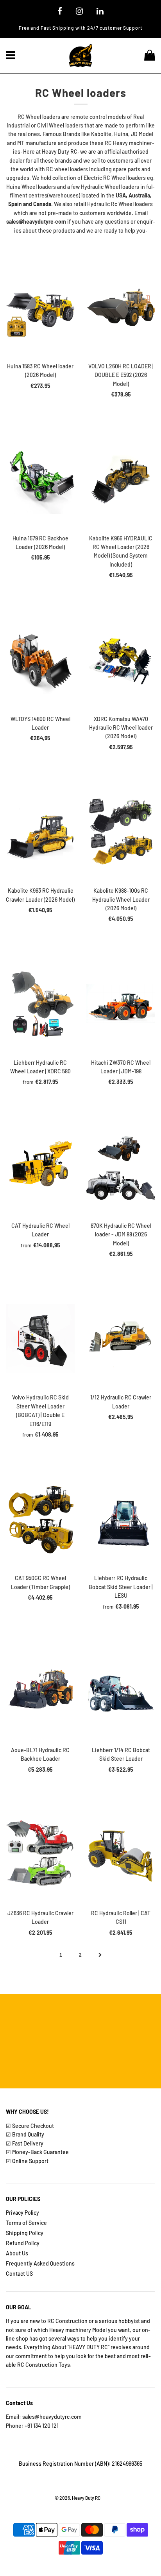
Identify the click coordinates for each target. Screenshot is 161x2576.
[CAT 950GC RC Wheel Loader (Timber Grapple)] (40, 1519)
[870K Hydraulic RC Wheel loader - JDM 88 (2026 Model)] (121, 1167)
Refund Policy (23, 2243)
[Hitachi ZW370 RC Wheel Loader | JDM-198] (121, 1004)
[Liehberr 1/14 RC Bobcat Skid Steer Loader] (121, 1691)
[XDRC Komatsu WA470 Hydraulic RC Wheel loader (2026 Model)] (121, 660)
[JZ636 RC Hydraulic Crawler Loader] (40, 1854)
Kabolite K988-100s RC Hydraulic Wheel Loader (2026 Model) (121, 899)
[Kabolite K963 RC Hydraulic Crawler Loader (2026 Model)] (40, 832)
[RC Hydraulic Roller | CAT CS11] (121, 1854)
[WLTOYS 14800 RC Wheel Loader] (40, 660)
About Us (17, 2253)
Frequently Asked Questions (40, 2263)
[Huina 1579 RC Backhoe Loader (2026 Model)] (40, 479)
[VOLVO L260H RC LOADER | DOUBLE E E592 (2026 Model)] (121, 307)
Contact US (19, 2274)
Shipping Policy (25, 2233)
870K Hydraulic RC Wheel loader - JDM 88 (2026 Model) (121, 1234)
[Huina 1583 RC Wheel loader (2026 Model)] (40, 307)
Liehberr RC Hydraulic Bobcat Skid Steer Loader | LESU (121, 1587)
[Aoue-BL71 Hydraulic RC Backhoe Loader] (40, 1691)
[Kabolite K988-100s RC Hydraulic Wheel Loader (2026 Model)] (121, 832)
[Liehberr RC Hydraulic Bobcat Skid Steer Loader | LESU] (121, 1519)
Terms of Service (26, 2223)
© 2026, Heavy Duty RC (78, 2498)
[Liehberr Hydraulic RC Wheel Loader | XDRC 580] (40, 1004)
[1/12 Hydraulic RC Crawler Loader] (121, 1338)
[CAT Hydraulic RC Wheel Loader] (40, 1167)
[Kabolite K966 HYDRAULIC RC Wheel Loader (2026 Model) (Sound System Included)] (121, 479)
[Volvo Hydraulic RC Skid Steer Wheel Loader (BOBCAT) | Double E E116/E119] (40, 1338)
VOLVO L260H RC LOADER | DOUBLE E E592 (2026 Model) (121, 375)
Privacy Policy (22, 2213)
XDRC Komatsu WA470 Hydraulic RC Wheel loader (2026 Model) (121, 728)
